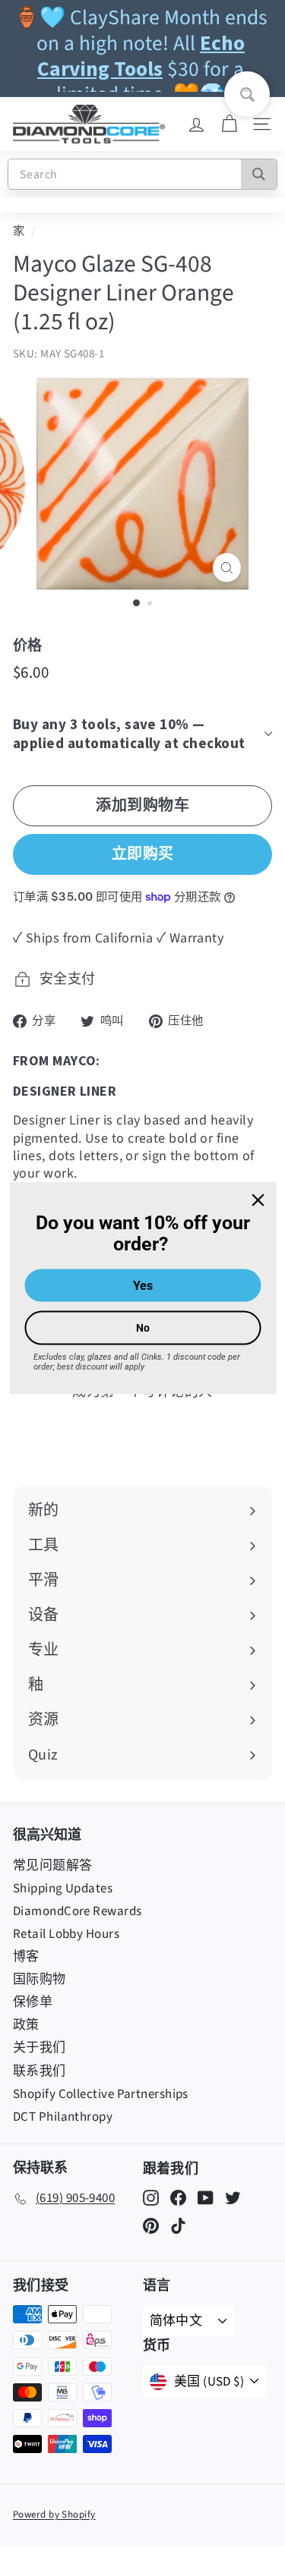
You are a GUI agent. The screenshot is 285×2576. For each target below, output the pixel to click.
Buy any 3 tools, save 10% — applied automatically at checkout (129, 733)
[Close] (258, 1200)
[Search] (259, 174)
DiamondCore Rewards (78, 1911)
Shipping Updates (63, 1889)
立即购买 (143, 853)
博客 (26, 1957)
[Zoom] (227, 568)
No (143, 1328)
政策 (26, 2025)
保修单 (33, 2002)
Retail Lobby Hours (66, 1934)
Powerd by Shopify (54, 2515)
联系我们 (40, 2071)
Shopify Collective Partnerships (101, 2094)
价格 (28, 645)
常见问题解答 (53, 1866)
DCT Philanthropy (63, 2117)
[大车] (229, 124)
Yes (143, 1286)
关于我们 (40, 2048)
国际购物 (40, 1980)
